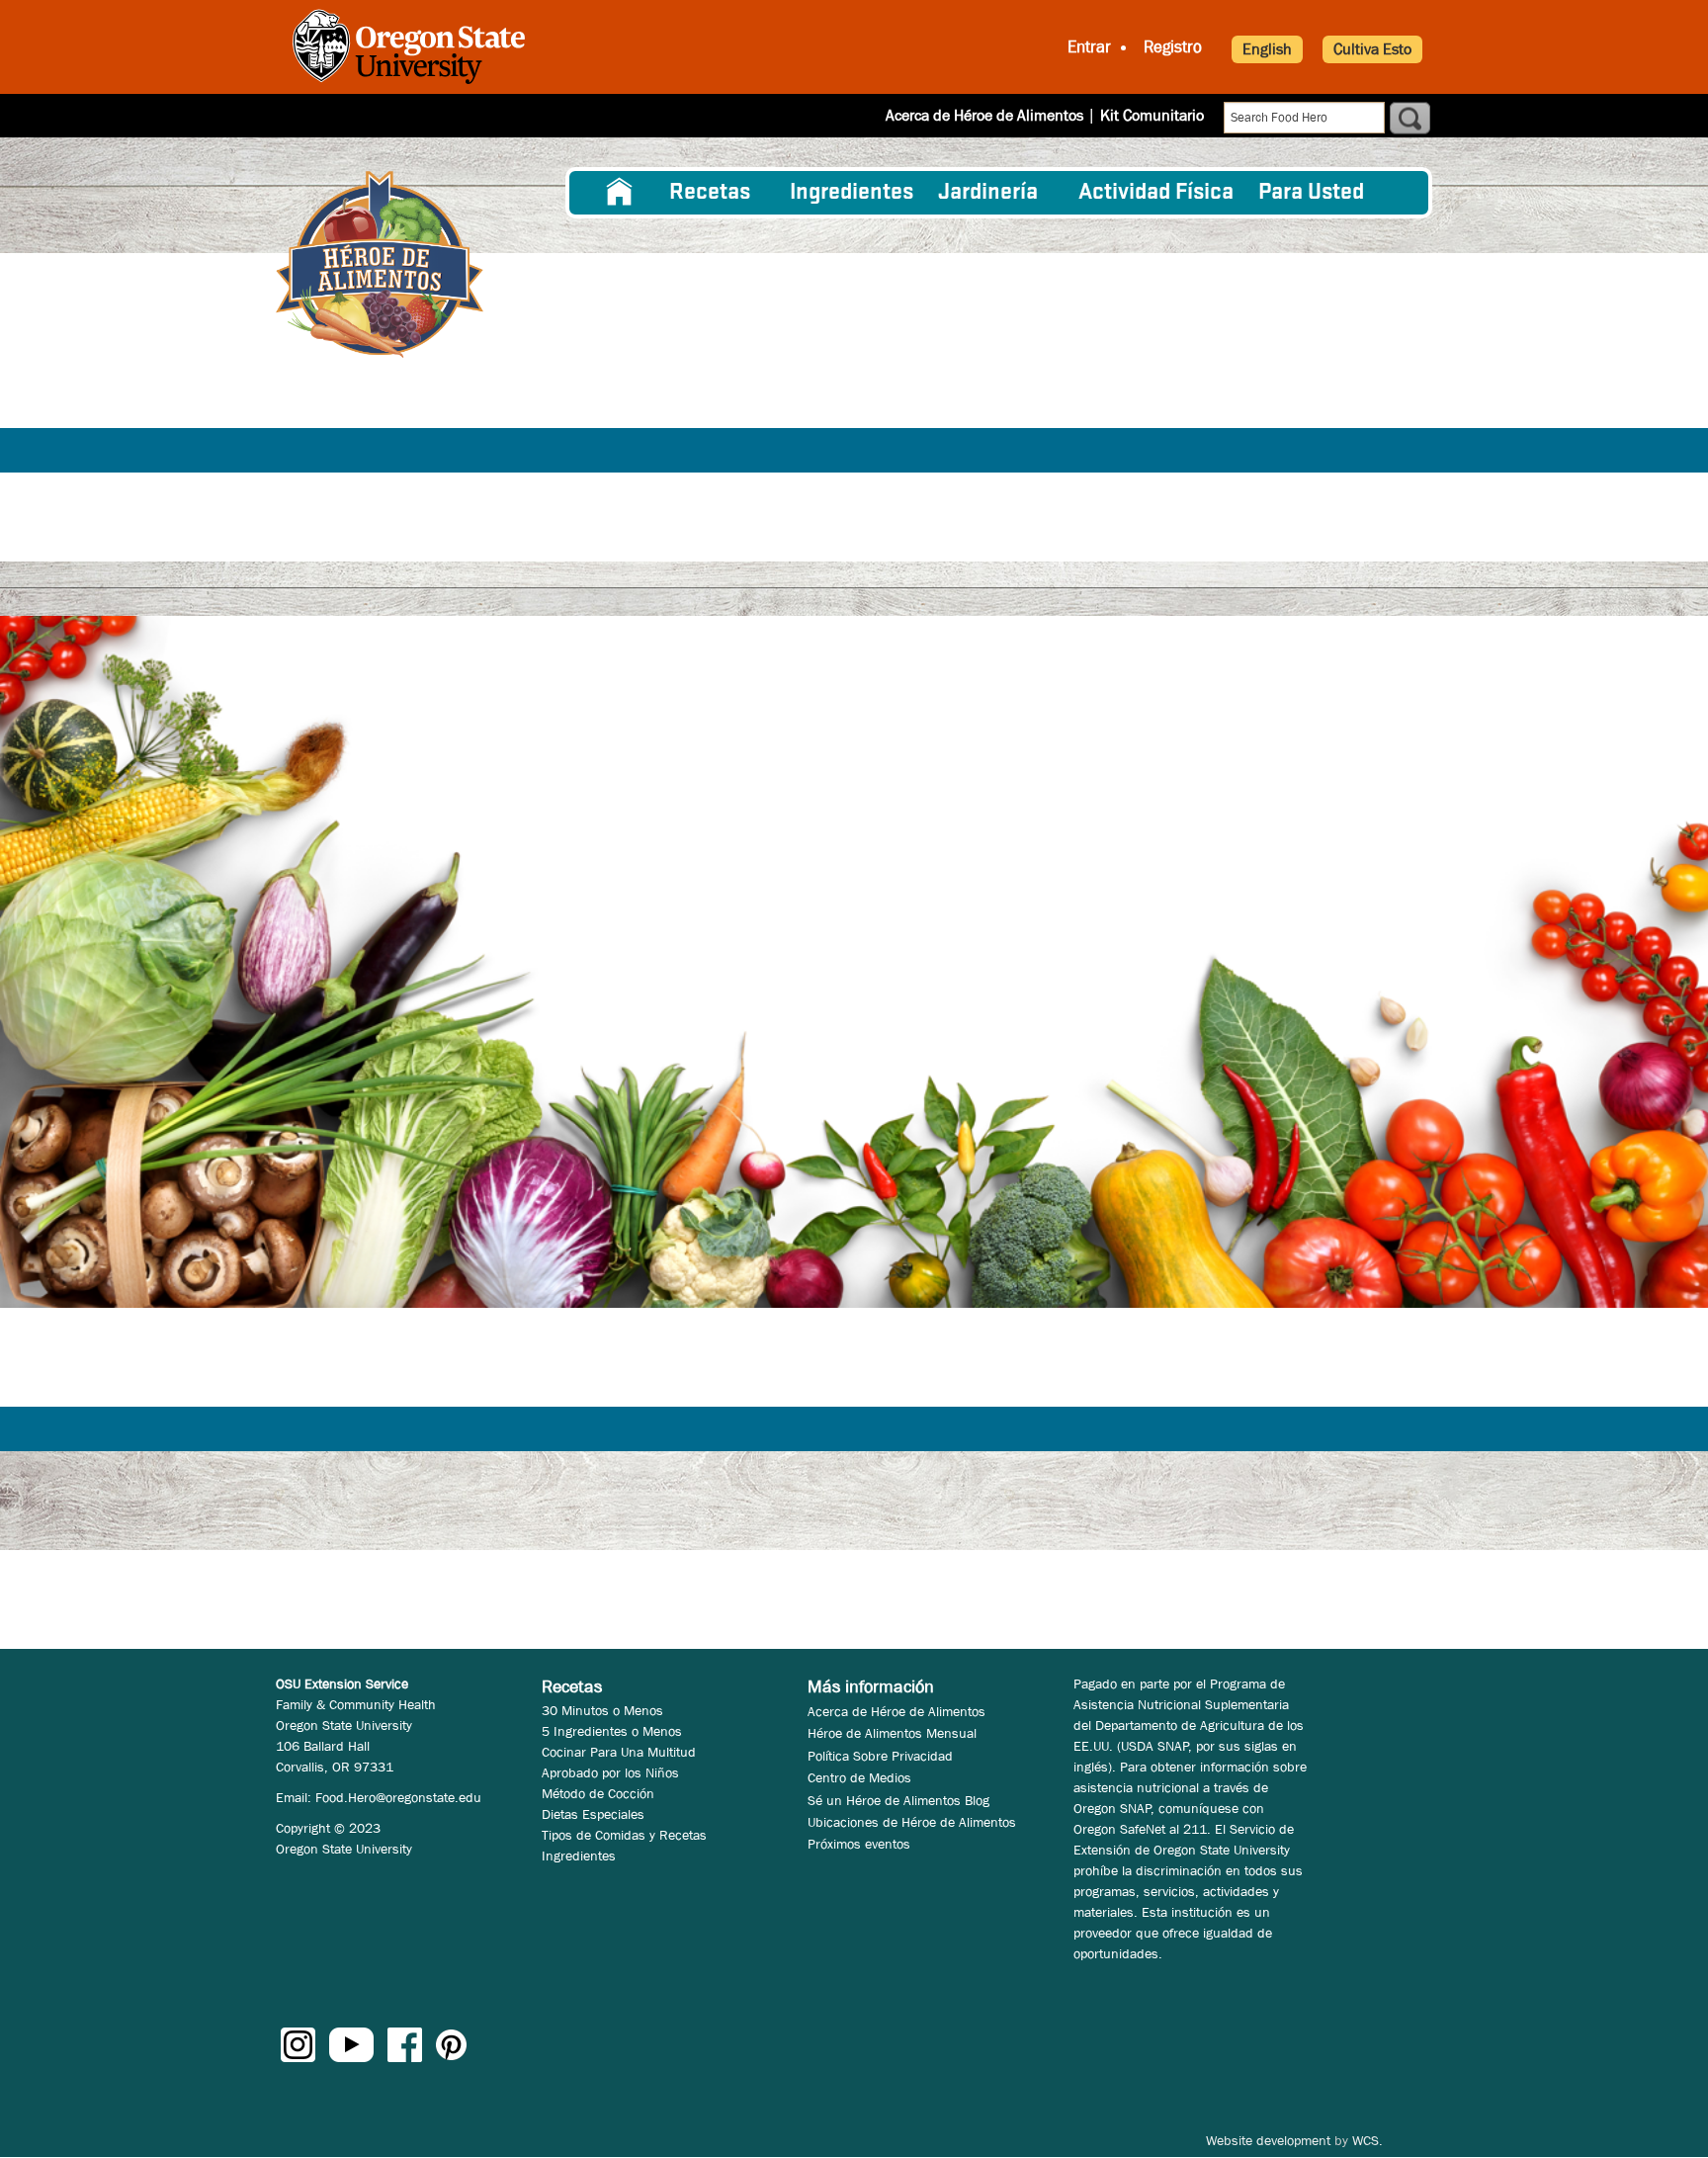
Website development (1268, 2140)
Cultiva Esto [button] (1372, 49)
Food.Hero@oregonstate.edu (398, 1797)
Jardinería (988, 193)
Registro (1173, 47)
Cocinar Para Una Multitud (619, 1752)
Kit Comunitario (1152, 115)
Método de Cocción (598, 1793)
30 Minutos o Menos (602, 1710)
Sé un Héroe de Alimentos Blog (898, 1800)
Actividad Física (1156, 193)
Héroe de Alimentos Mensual (892, 1733)
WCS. (1367, 2140)
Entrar (1089, 47)
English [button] (1267, 49)
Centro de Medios (859, 1777)
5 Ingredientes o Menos (612, 1731)
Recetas (710, 193)
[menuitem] (620, 193)
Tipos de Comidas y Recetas (624, 1835)
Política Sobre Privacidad (880, 1756)
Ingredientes (852, 193)
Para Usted (1311, 193)
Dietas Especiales (593, 1814)
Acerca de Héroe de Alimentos (984, 115)
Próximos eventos (859, 1844)
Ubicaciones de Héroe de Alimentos (912, 1822)
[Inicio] (380, 264)
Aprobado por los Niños (610, 1772)
